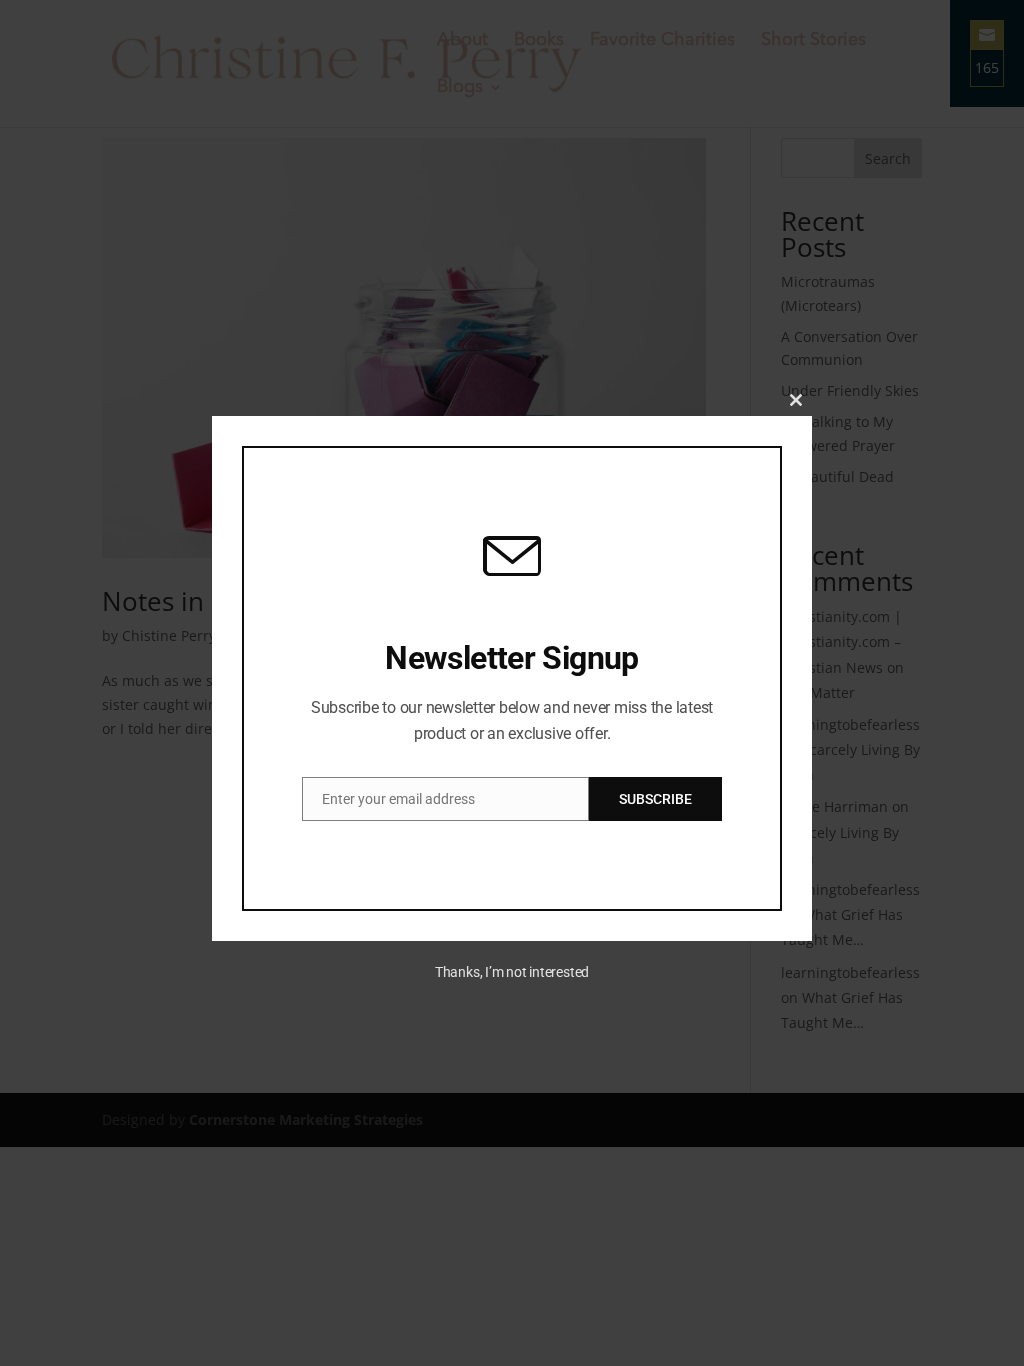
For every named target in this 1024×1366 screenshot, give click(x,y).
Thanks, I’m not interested (512, 972)
